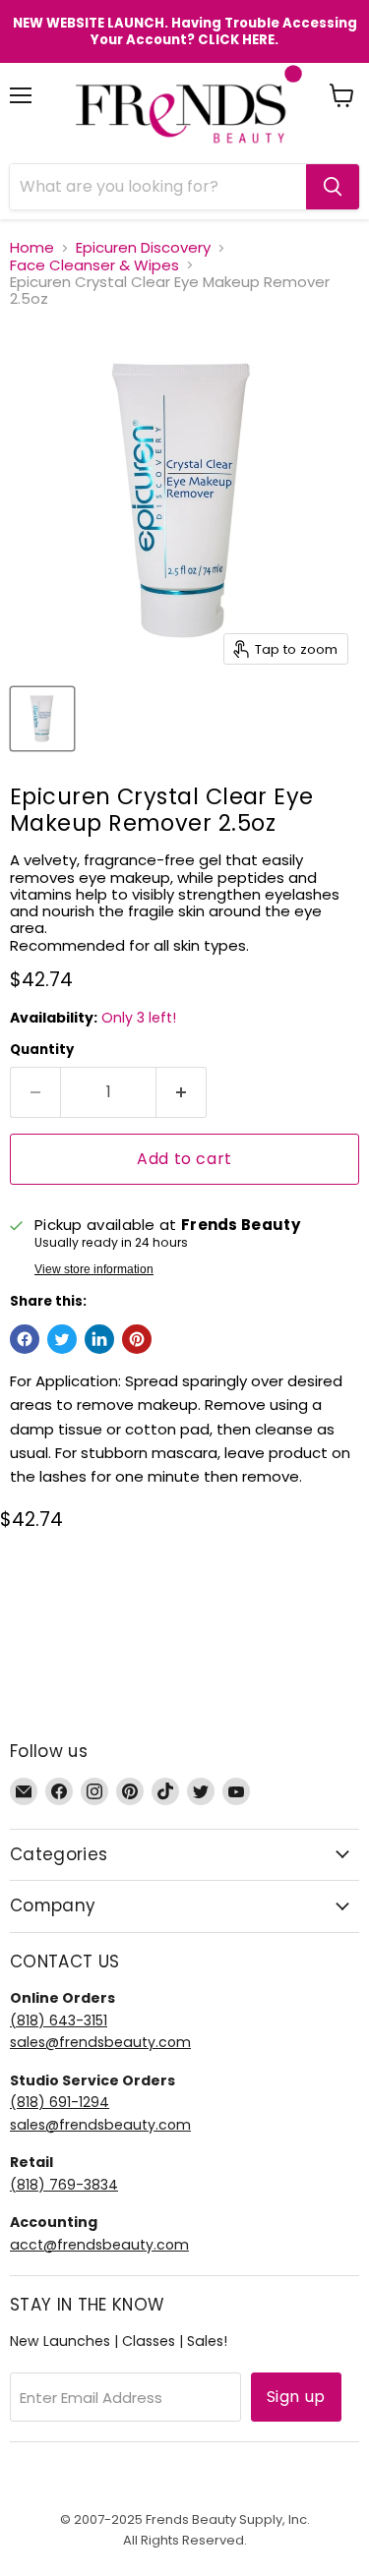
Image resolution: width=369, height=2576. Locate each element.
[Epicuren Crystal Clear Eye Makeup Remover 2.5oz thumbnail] (42, 719)
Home (32, 247)
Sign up (296, 2397)
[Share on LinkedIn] (99, 1339)
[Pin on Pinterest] (137, 1339)
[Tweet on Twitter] (62, 1339)
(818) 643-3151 (59, 2020)
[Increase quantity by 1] (182, 1092)
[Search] (333, 187)
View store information (94, 1269)
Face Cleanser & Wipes (94, 265)
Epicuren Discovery (143, 247)
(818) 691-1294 (60, 2102)
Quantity (42, 1050)
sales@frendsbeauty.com (100, 2042)
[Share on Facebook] (25, 1339)
